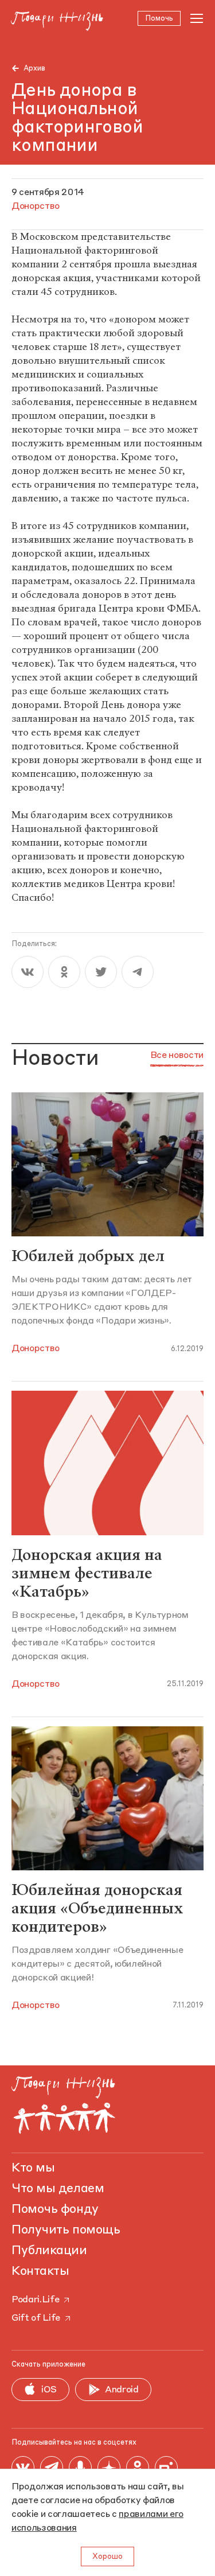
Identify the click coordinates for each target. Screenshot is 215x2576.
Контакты (40, 2271)
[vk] (28, 972)
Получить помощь (66, 2230)
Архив (34, 69)
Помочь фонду (55, 2209)
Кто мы (33, 2168)
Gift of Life (36, 2318)
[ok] (64, 972)
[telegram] (138, 972)
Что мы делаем (58, 2189)
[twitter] (101, 972)
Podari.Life (35, 2300)
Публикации (49, 2251)
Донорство (36, 1349)
